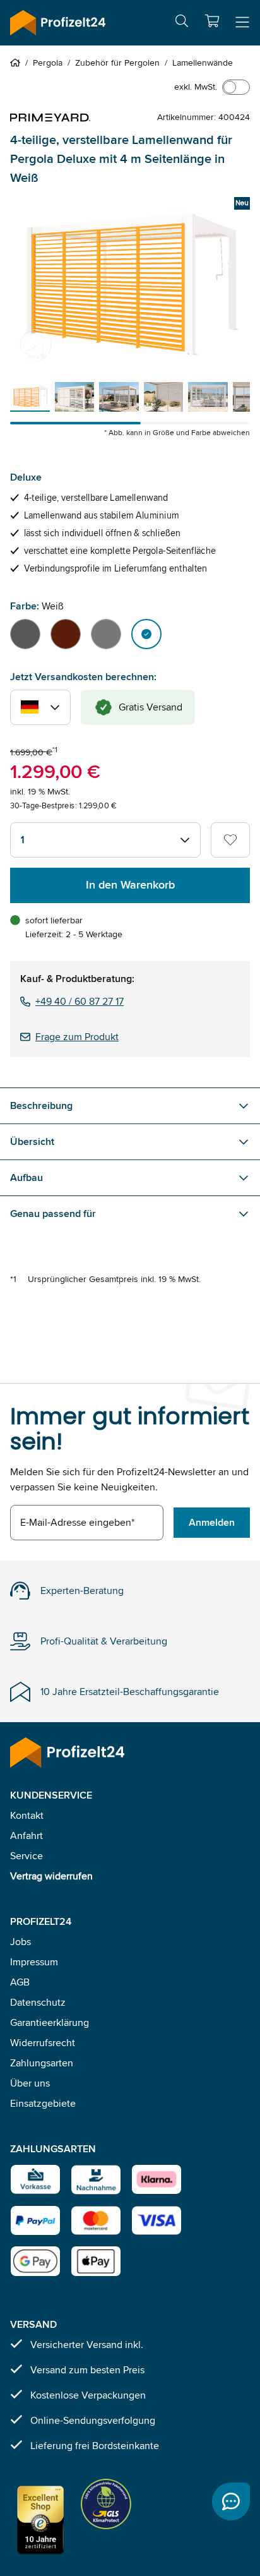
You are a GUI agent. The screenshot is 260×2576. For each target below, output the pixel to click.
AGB (20, 1982)
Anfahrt (27, 1836)
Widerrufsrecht (43, 2043)
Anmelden (212, 1522)
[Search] (182, 23)
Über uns (30, 2083)
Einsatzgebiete (43, 2103)
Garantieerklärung (50, 2022)
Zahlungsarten (42, 2063)
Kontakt (27, 1815)
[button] (212, 21)
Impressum (34, 1962)
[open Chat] (231, 2501)
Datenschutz (38, 2002)
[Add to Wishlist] (230, 840)
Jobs (21, 1942)
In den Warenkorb (130, 885)
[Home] (18, 63)
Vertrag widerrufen (51, 1876)
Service (27, 1856)
